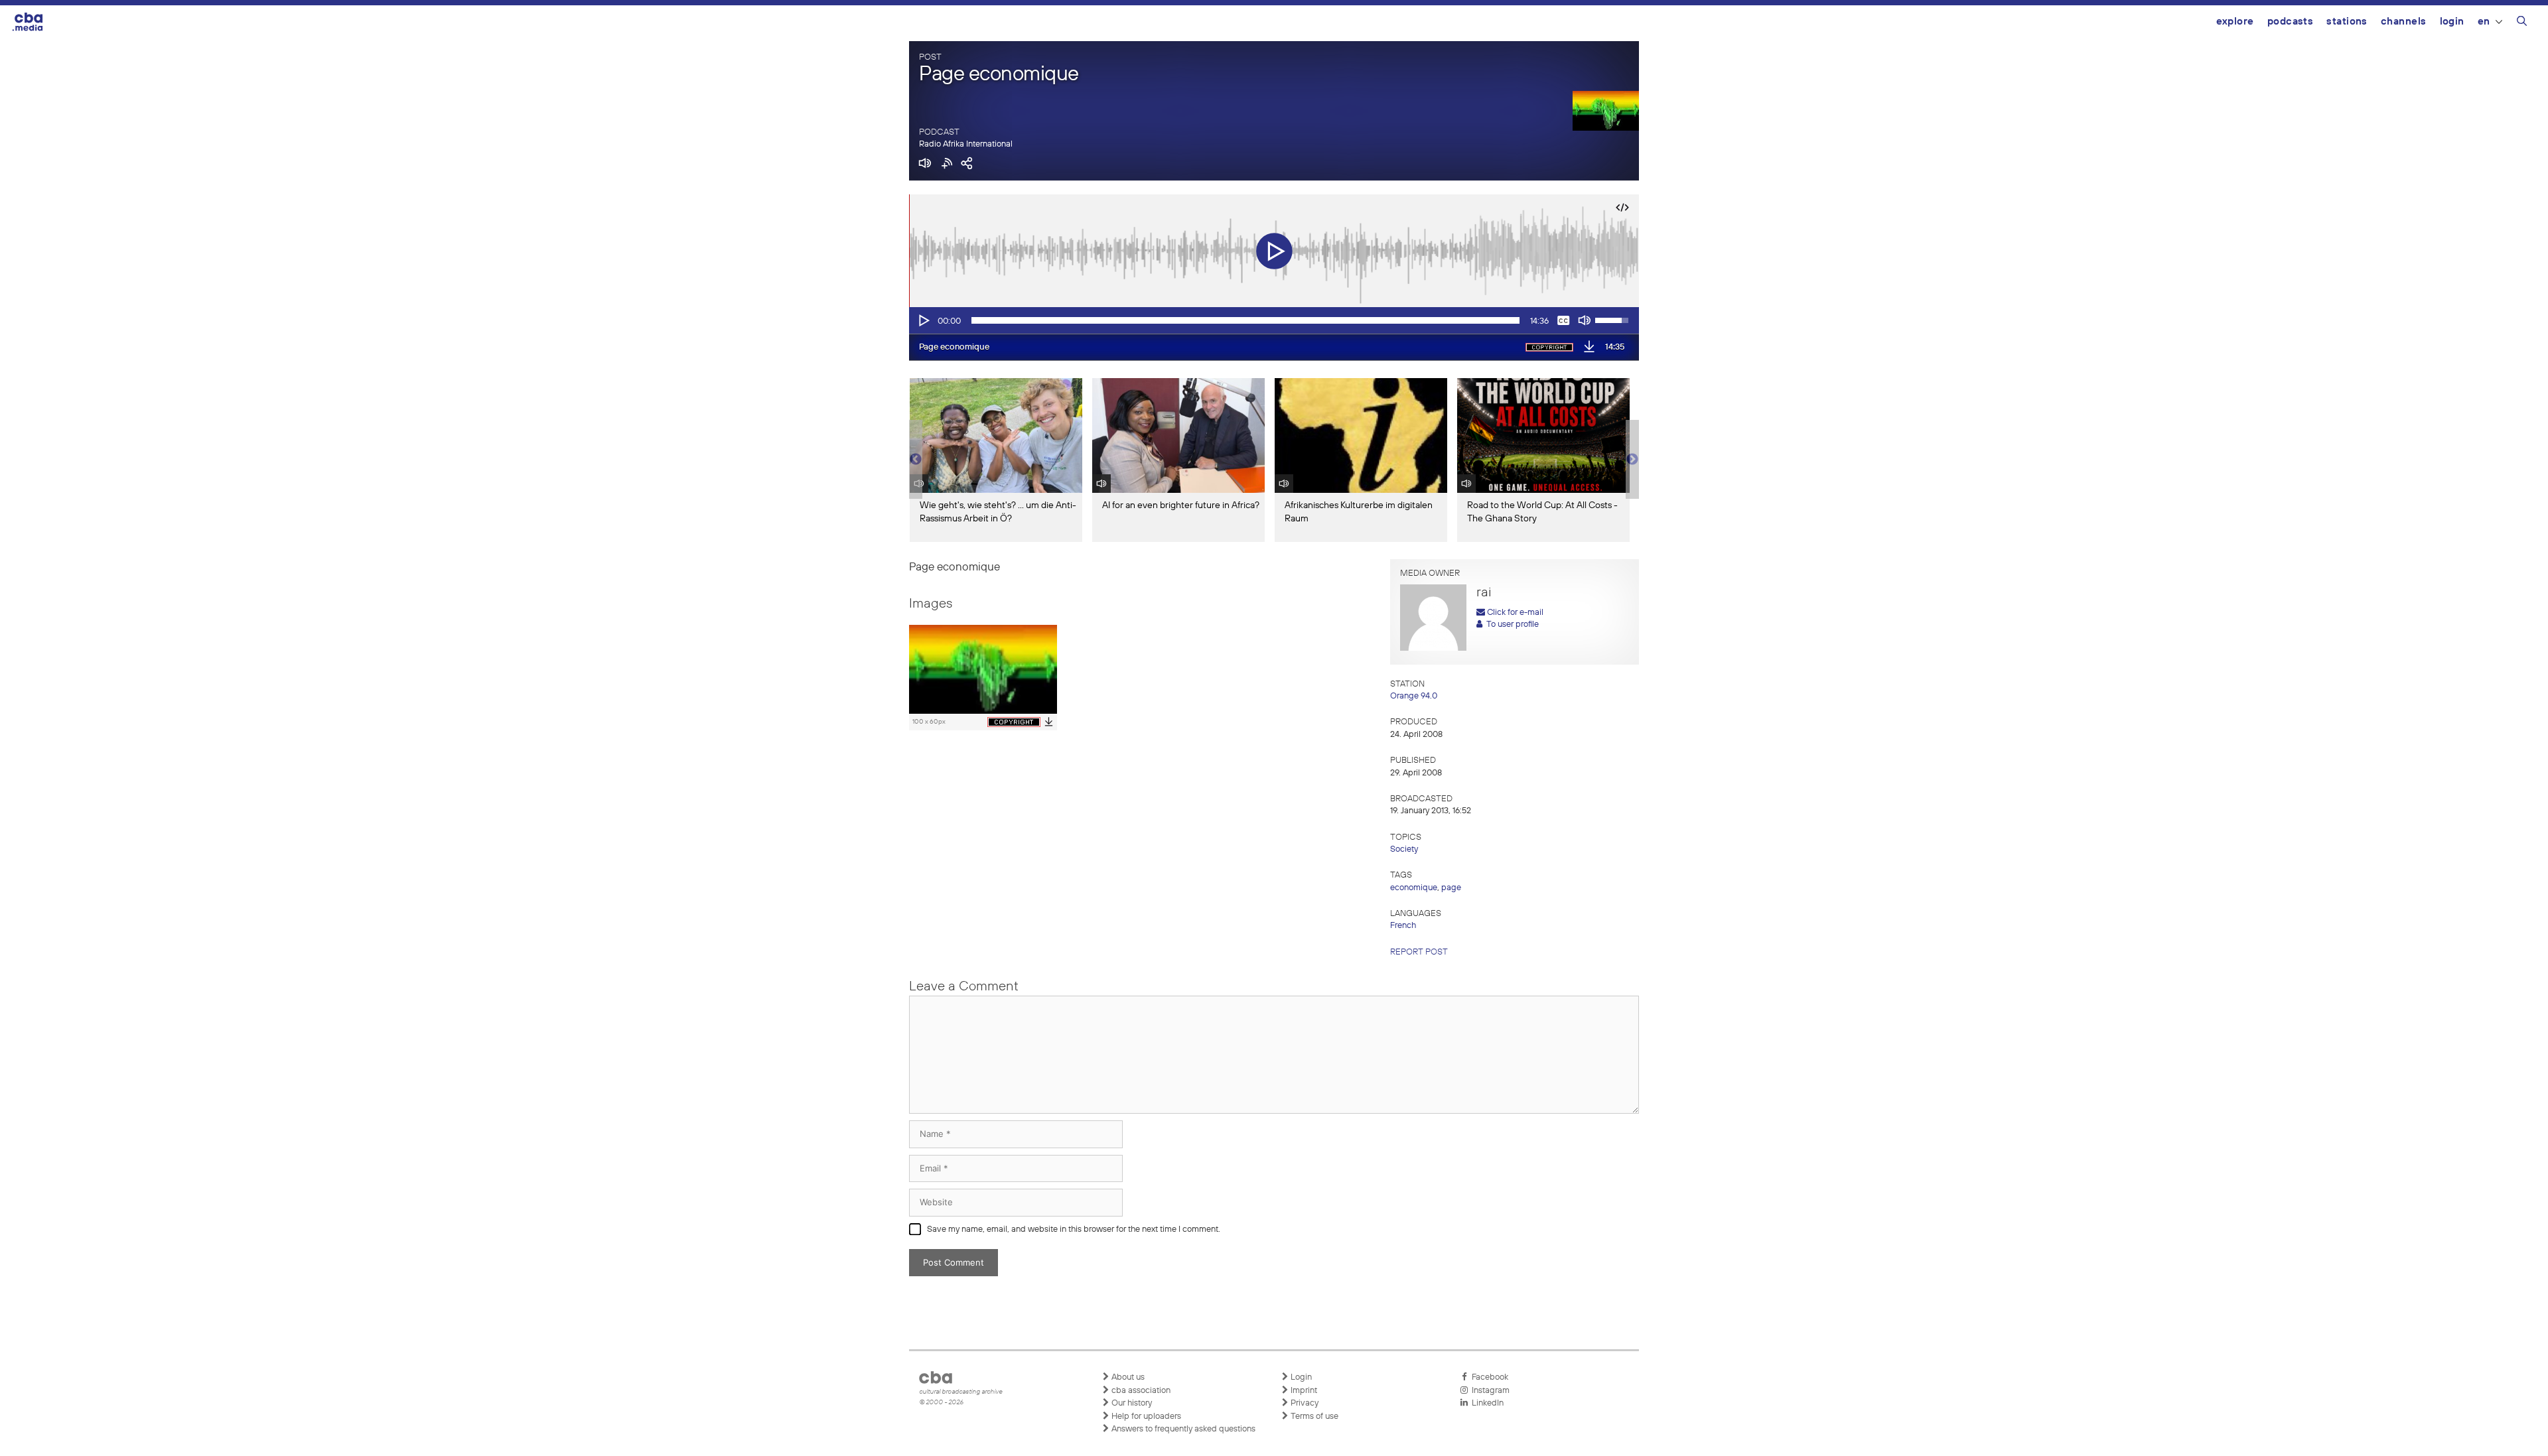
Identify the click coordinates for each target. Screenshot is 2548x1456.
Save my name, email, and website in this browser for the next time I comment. (1074, 1229)
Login (2452, 22)
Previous (916, 460)
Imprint (1303, 1391)
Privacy (1304, 1403)
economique (1414, 888)
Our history (1131, 1403)
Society (1404, 849)
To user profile (1511, 625)
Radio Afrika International (966, 144)
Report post (1419, 952)
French (1403, 926)
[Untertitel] (1563, 320)
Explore (2235, 22)
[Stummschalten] (1585, 320)
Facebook (1488, 1377)
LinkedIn (1486, 1403)
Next (1632, 460)
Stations (2347, 22)
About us (1127, 1377)
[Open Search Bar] (2522, 23)
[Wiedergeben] (923, 320)
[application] (1274, 320)
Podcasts (2291, 22)
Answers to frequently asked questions (1182, 1429)
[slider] (1245, 320)
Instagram (1489, 1391)
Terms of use (1313, 1417)
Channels (2404, 22)
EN (2484, 22)
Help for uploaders (1145, 1417)
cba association (1140, 1391)
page (1451, 888)
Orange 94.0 (1414, 696)
